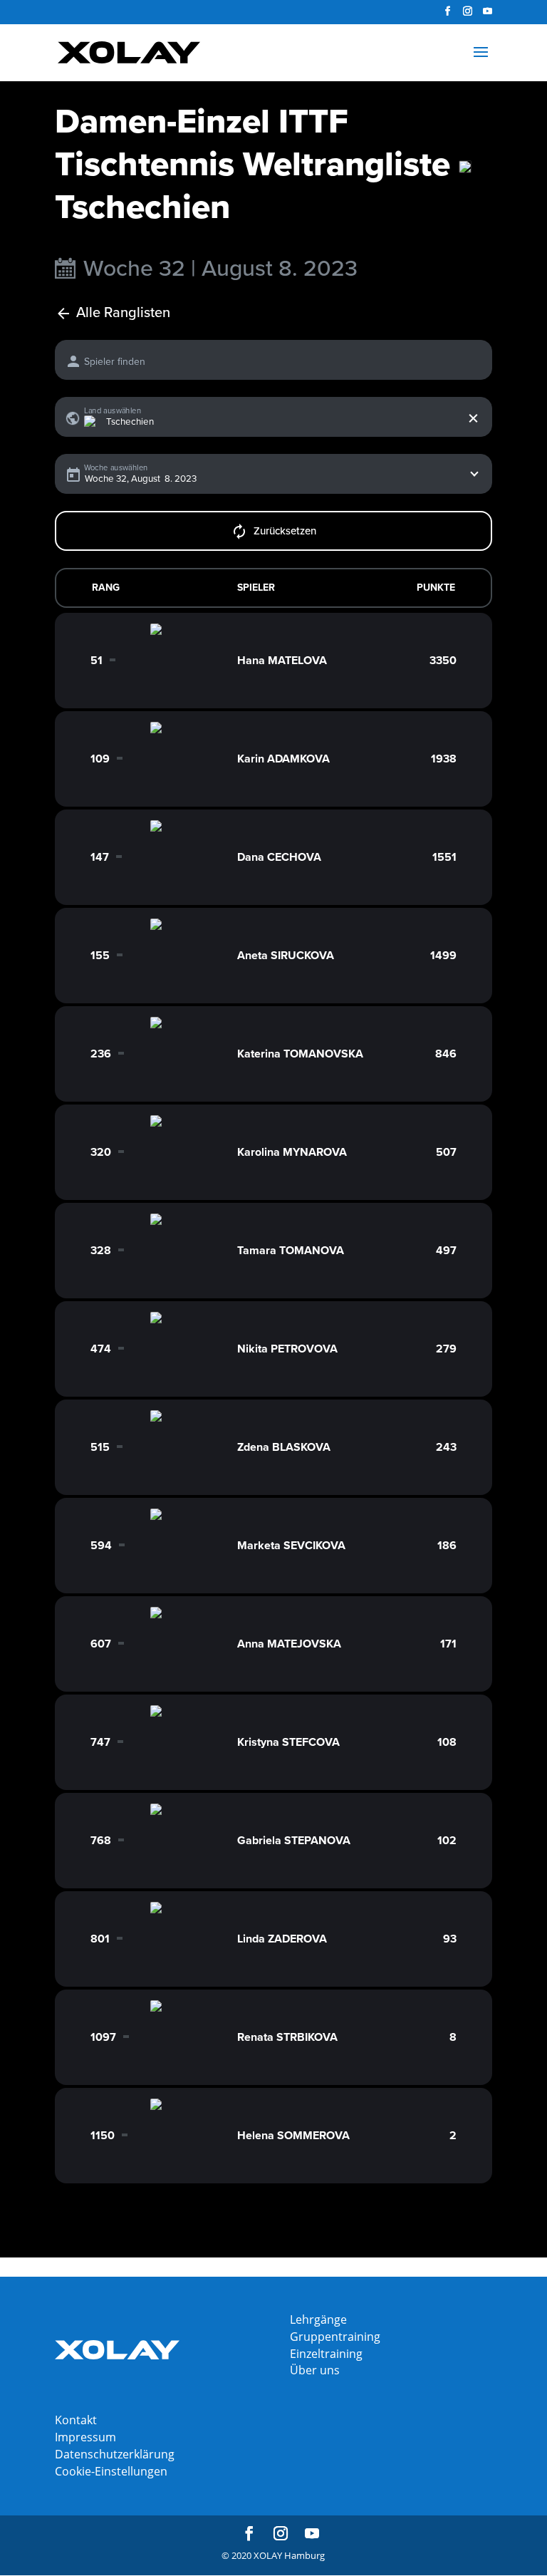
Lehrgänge (318, 2319)
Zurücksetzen (285, 531)
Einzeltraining (326, 2354)
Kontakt (76, 2420)
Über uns (315, 2370)
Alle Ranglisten (123, 313)
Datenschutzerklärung (115, 2454)
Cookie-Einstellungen (111, 2471)
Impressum (85, 2437)
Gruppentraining (335, 2337)
